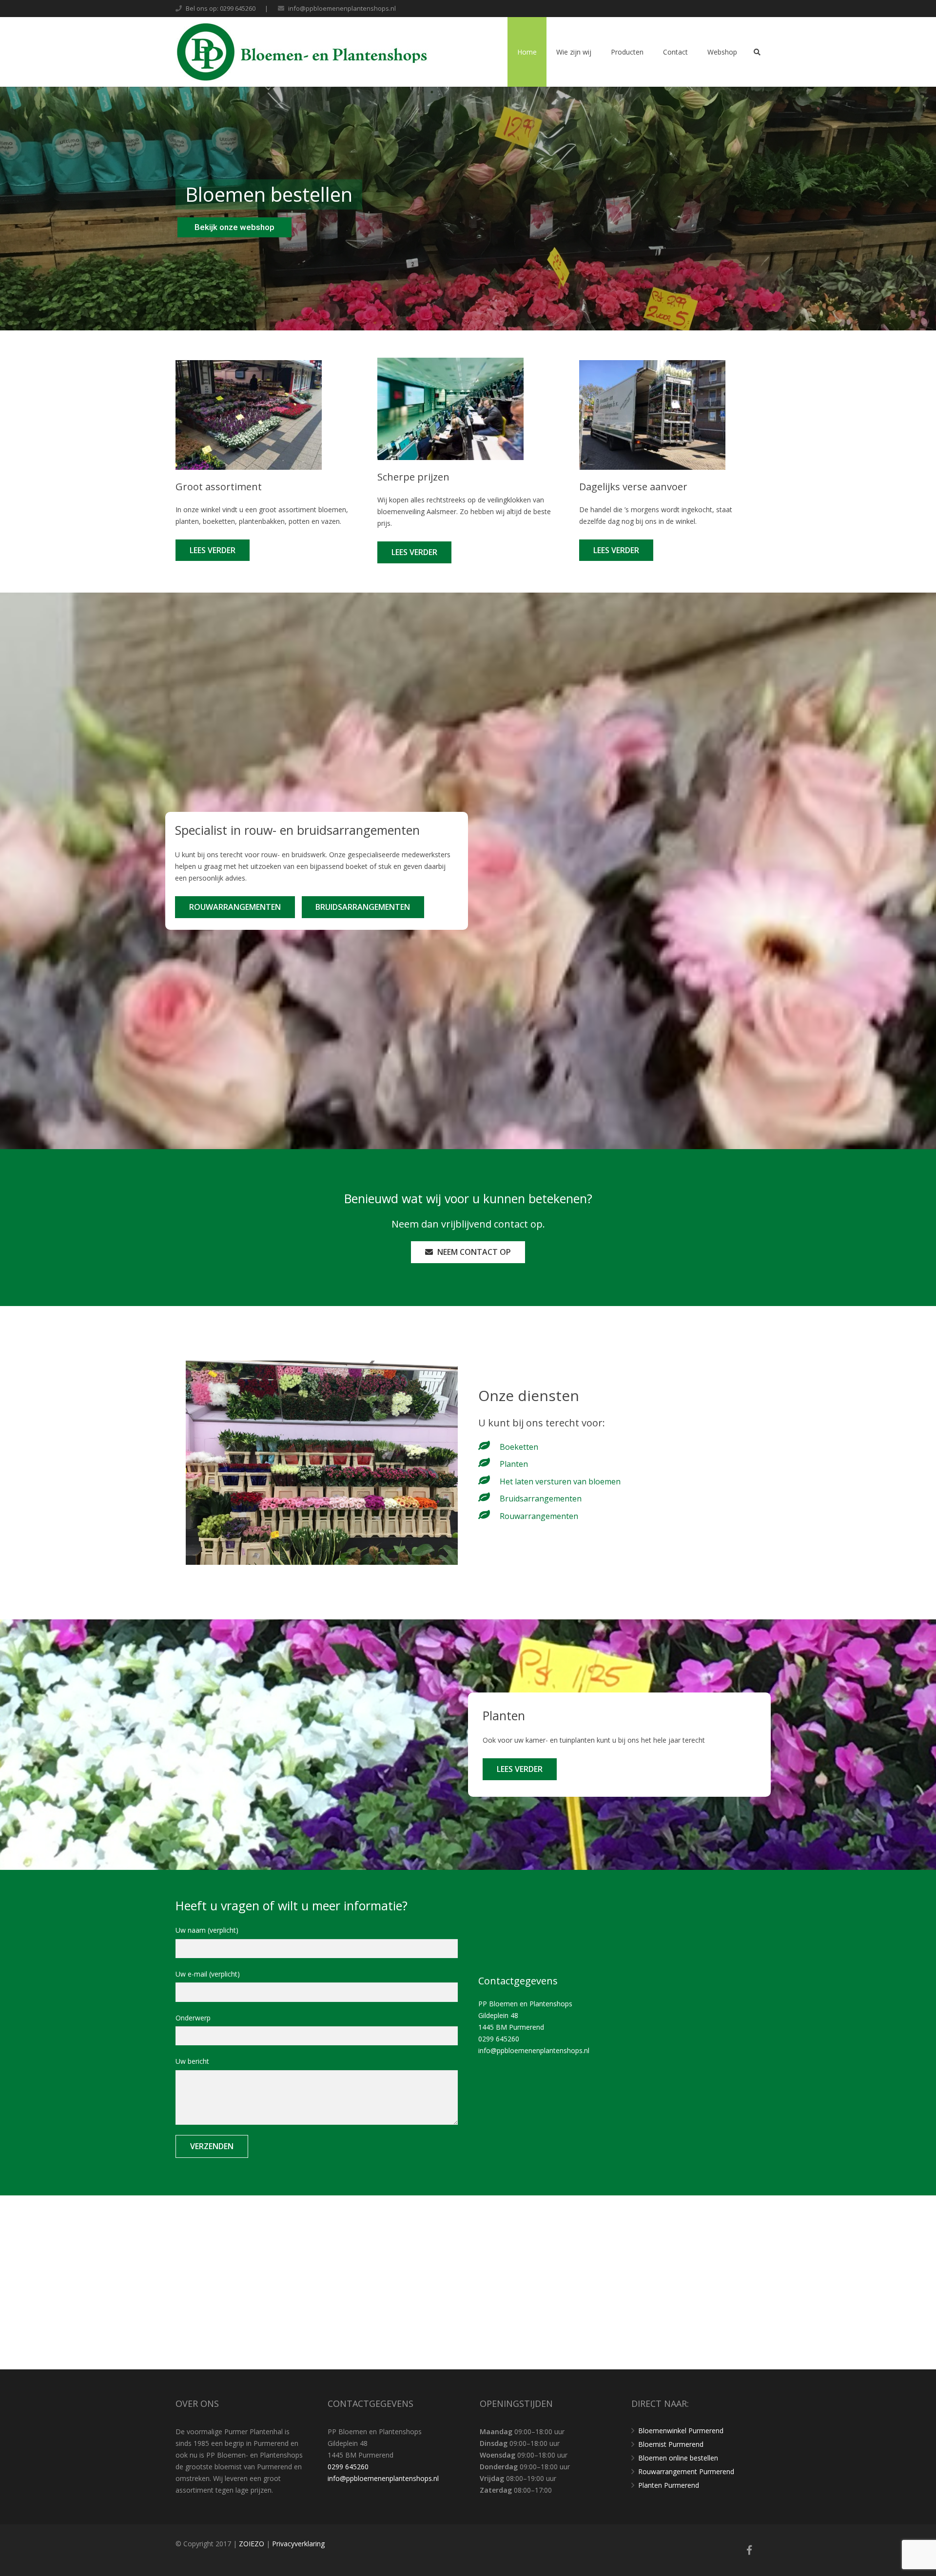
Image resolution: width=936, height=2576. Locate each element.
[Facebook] (749, 2550)
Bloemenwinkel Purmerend (681, 2431)
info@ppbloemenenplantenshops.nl (342, 8)
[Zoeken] (757, 52)
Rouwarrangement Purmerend (686, 2471)
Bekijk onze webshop (234, 227)
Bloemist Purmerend (671, 2444)
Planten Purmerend (669, 2485)
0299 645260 (499, 2039)
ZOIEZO (253, 2544)
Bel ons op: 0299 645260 (221, 8)
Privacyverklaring (298, 2544)
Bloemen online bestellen (678, 2458)
